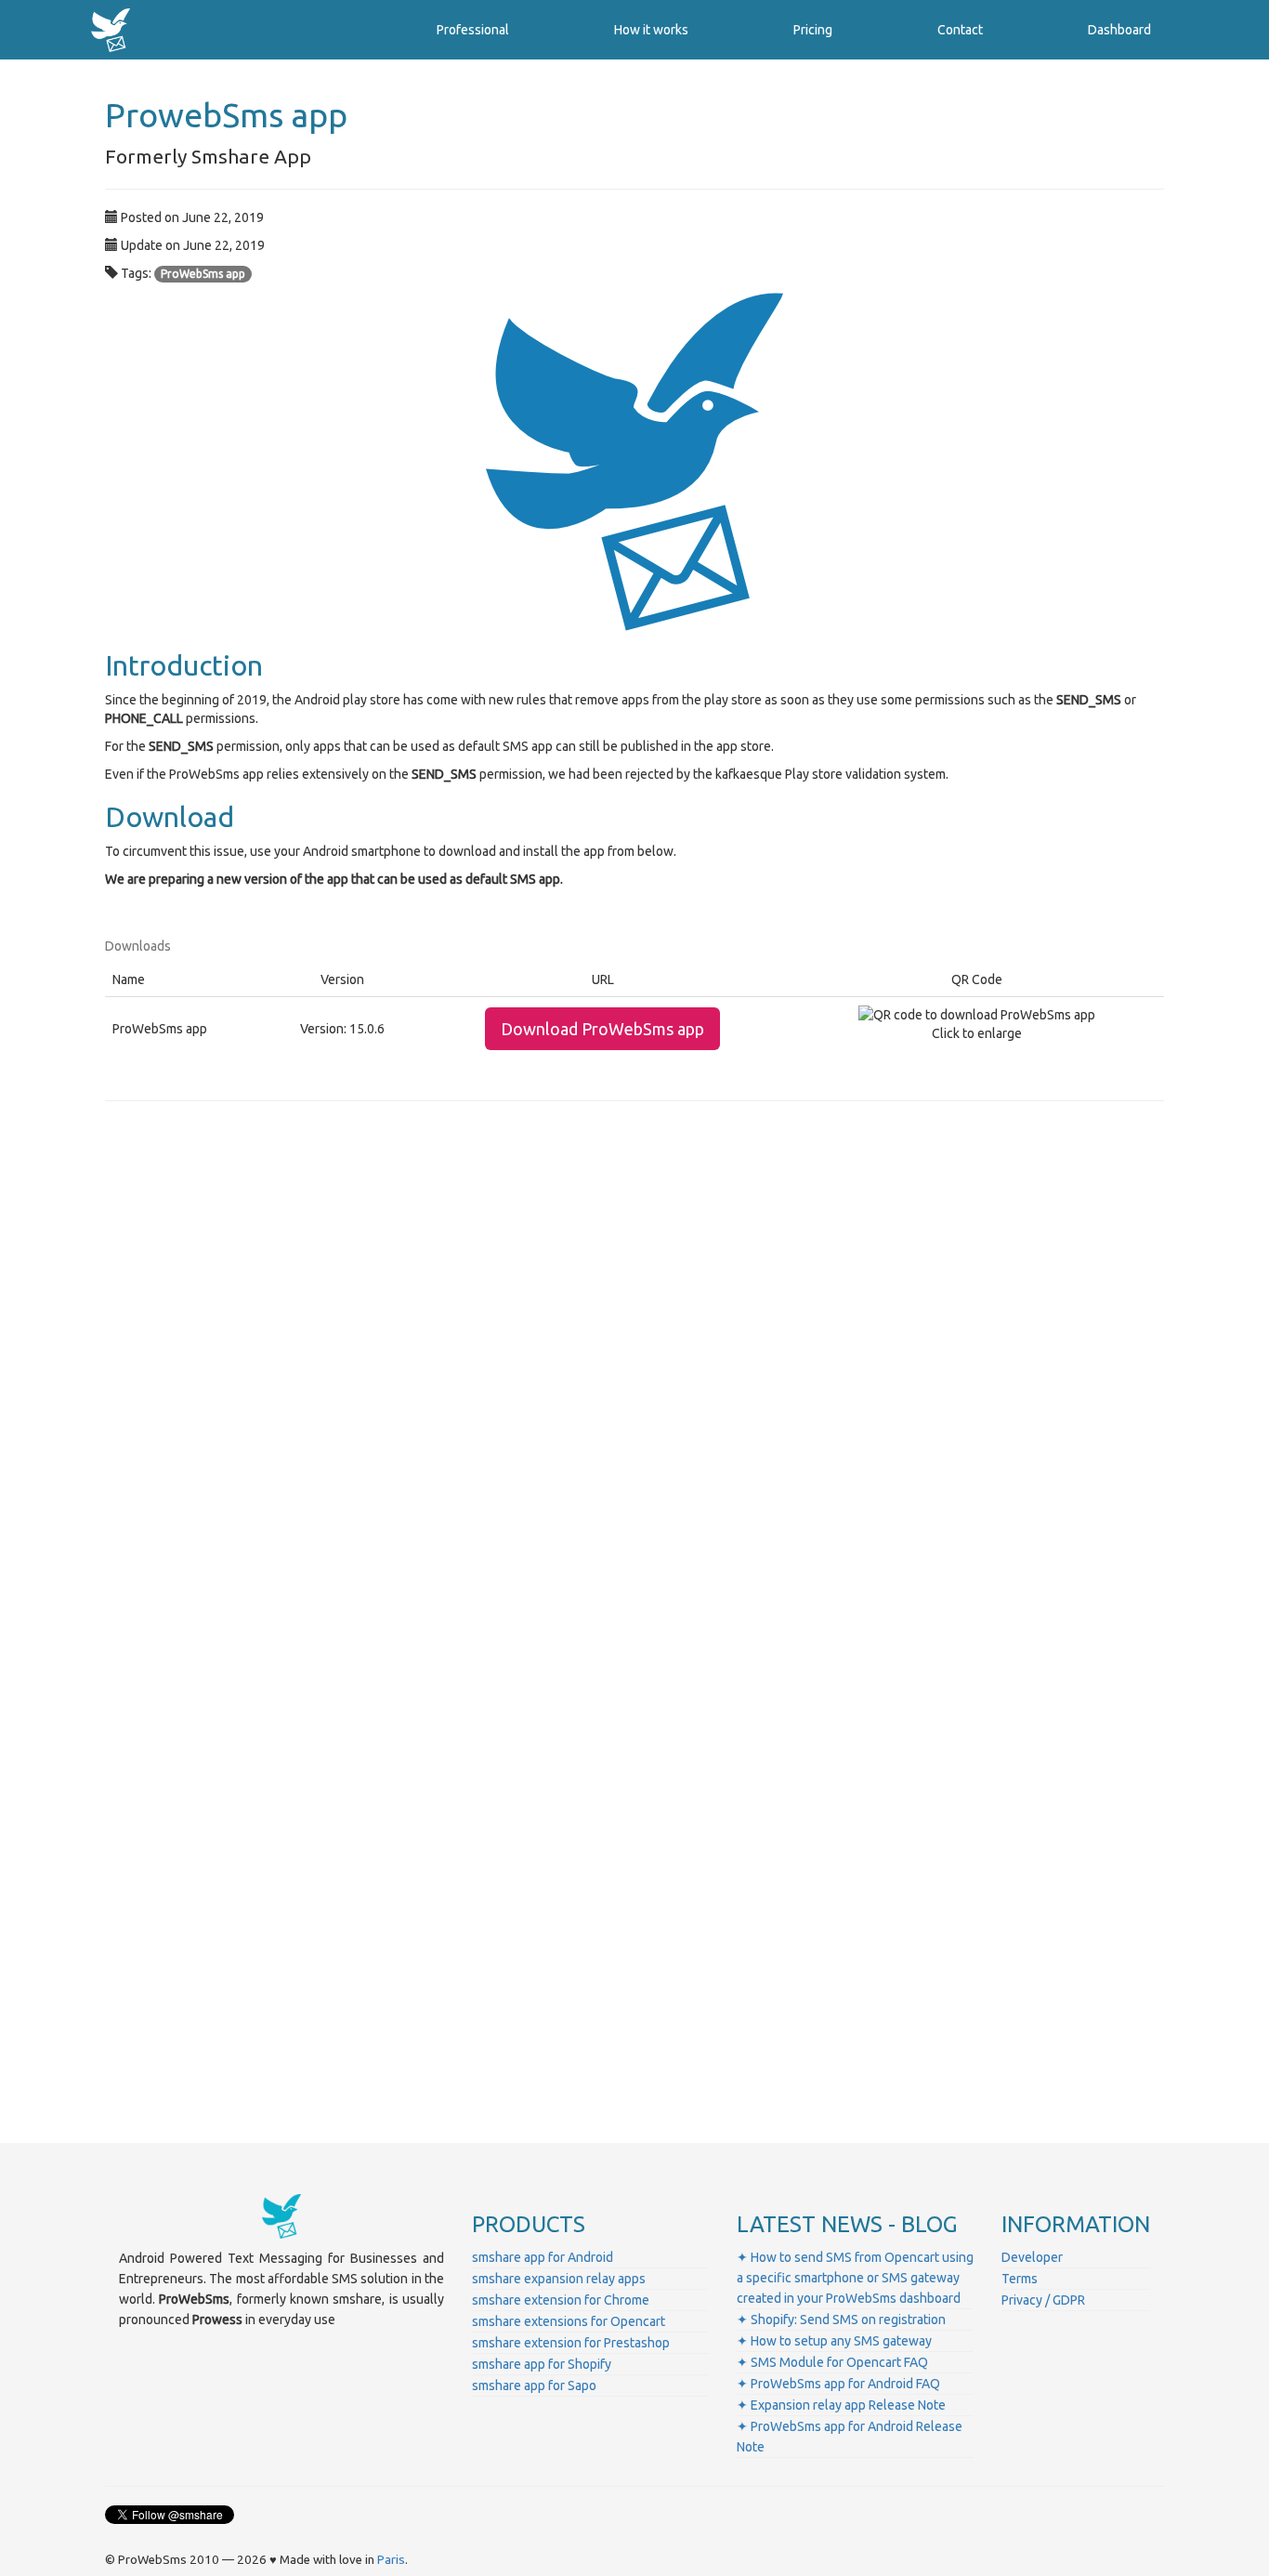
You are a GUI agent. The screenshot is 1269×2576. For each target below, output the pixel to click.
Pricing (813, 30)
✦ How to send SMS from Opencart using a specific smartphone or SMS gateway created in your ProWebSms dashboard (855, 2278)
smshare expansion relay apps (559, 2279)
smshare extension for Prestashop (571, 2343)
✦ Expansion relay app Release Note (841, 2405)
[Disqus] (634, 1374)
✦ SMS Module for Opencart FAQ (832, 2362)
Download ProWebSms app (602, 1029)
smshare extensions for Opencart (569, 2321)
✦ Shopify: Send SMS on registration (841, 2320)
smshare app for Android (543, 2257)
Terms (1020, 2279)
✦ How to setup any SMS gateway (834, 2341)
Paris (391, 2560)
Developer (1032, 2257)
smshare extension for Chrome (561, 2300)
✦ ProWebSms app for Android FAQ (838, 2384)
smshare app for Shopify (542, 2364)
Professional (473, 30)
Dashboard (1119, 30)
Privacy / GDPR (1043, 2300)
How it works (651, 30)
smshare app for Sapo (534, 2385)
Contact (960, 30)
